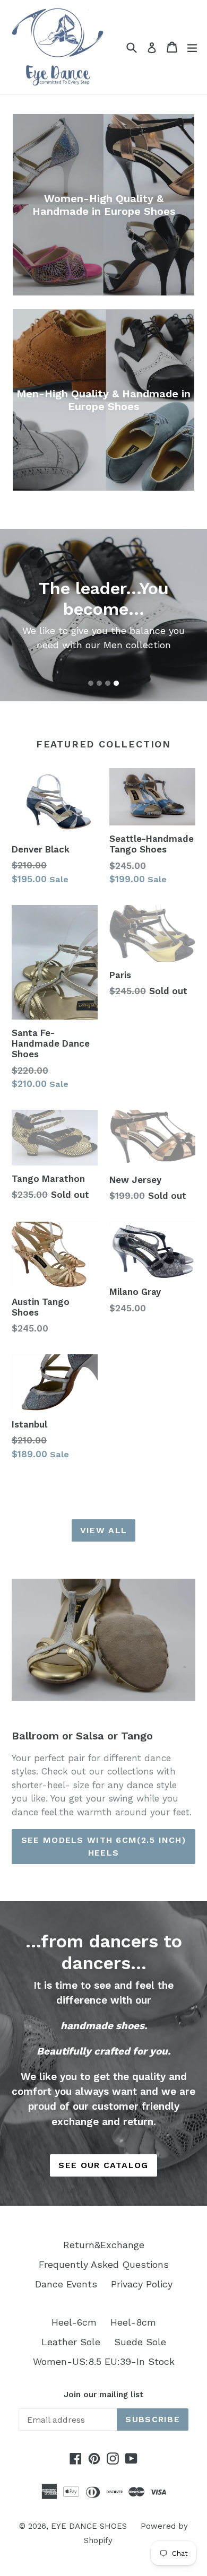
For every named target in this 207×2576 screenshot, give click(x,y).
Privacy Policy (142, 2284)
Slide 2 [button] (99, 683)
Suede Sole (140, 2342)
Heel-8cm (133, 2322)
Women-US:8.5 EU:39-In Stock (104, 2361)
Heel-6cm (74, 2322)
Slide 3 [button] (108, 683)
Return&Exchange (104, 2245)
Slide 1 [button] (91, 683)
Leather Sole (71, 2342)
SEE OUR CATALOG (103, 2165)
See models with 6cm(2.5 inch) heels (103, 1846)
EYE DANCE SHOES (89, 2526)
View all (103, 1530)
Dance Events (66, 2284)
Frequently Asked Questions (104, 2264)
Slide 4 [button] (116, 683)
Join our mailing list (103, 2395)
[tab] (91, 683)
